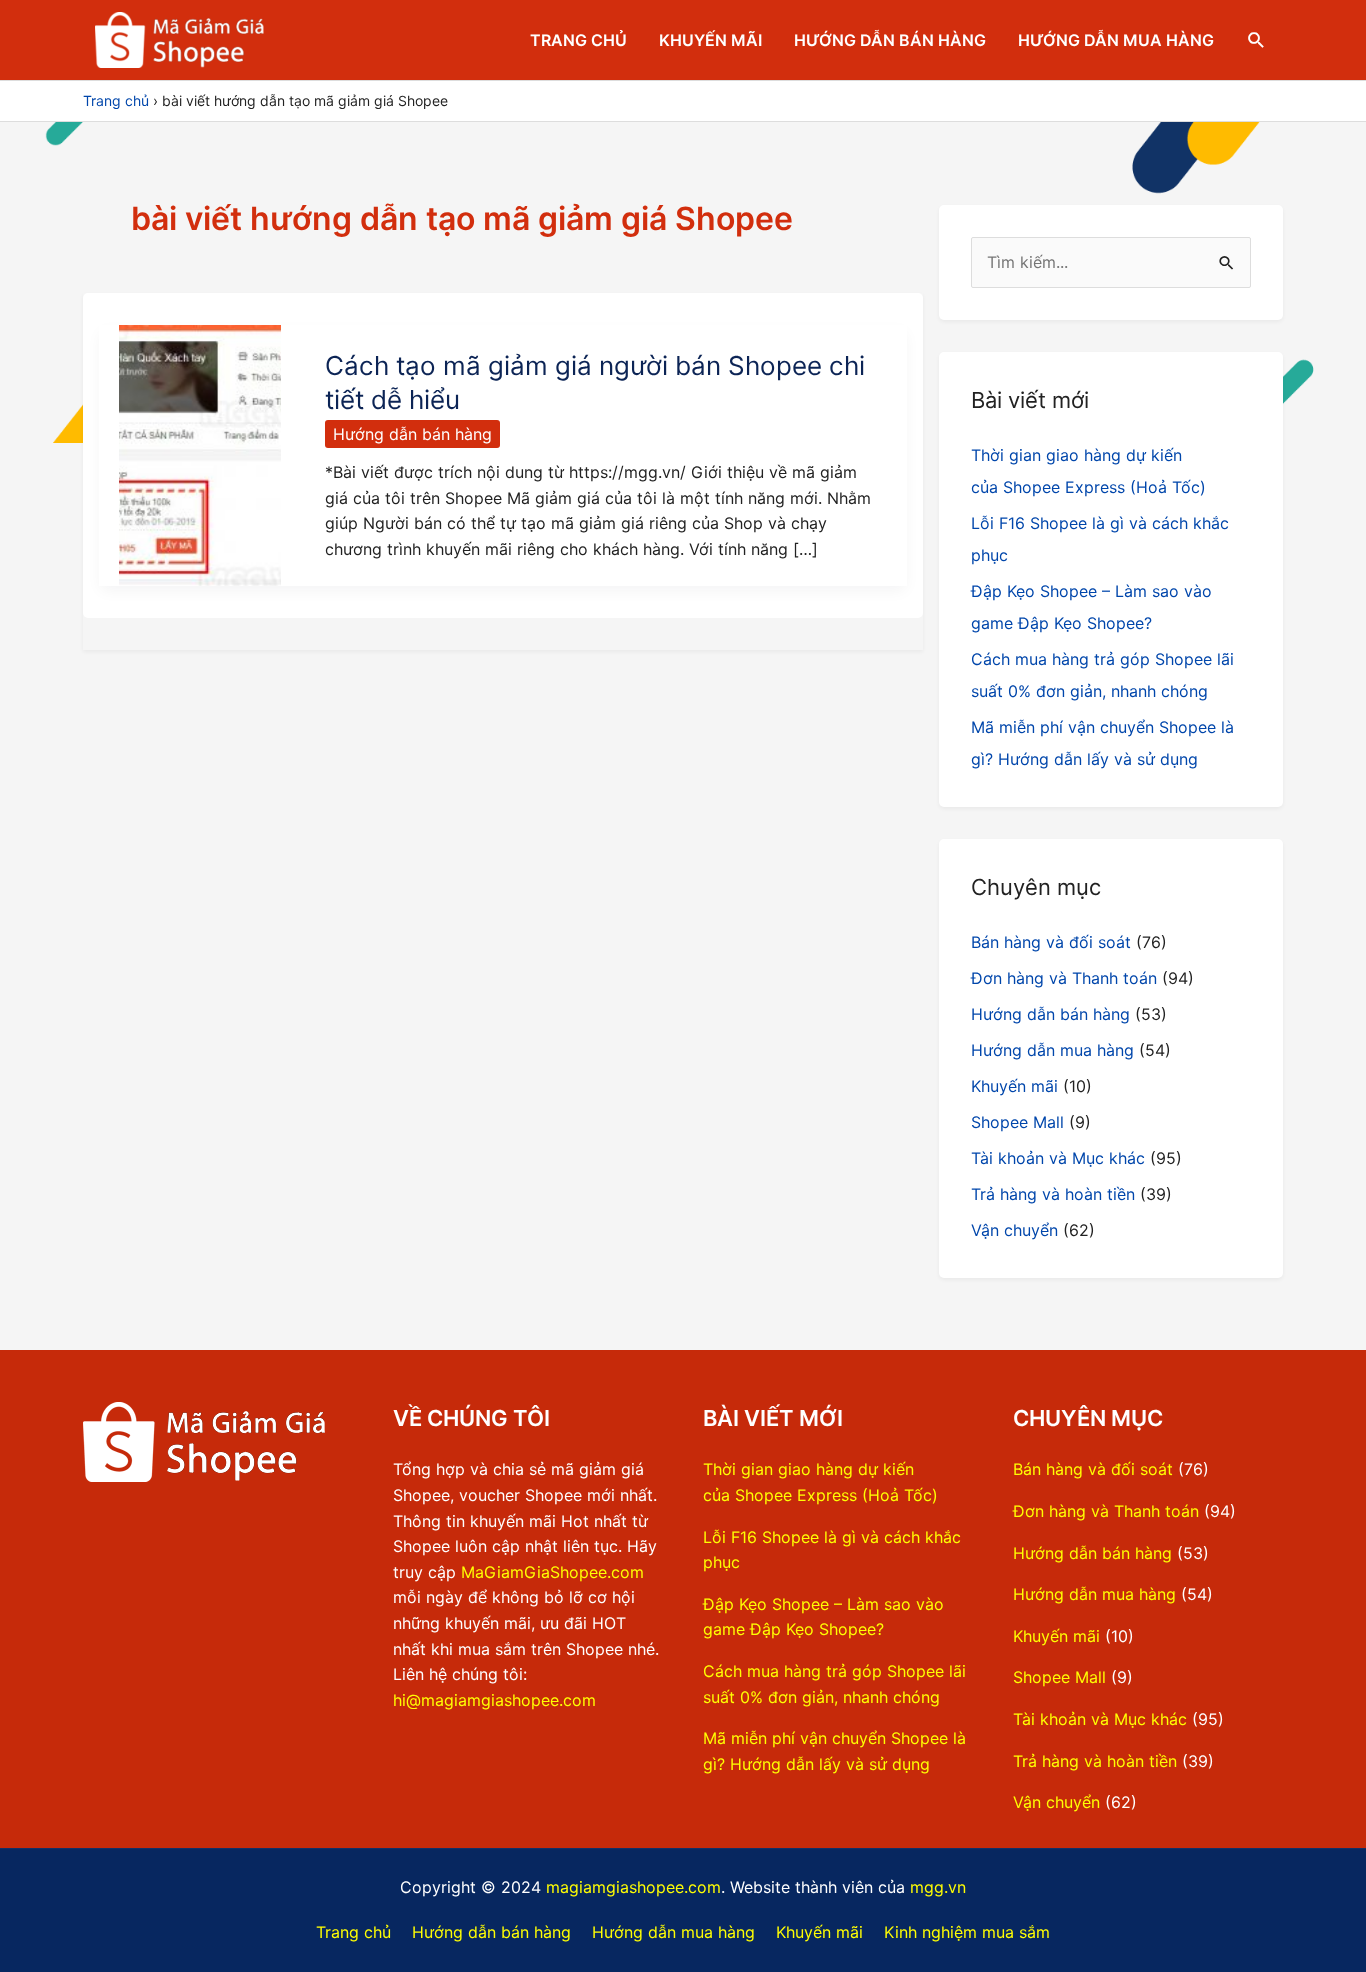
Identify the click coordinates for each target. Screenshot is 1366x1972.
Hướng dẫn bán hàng (890, 40)
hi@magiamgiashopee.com (494, 1700)
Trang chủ (578, 40)
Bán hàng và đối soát (1051, 942)
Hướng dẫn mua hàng (1116, 40)
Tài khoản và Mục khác (1058, 1158)
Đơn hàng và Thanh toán (1064, 978)
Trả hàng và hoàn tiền (1053, 1194)
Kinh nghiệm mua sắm (967, 1932)
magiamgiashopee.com (633, 1887)
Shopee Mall (1017, 1122)
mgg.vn (938, 1887)
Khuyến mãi (710, 40)
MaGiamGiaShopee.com (552, 1572)
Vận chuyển (1014, 1230)
